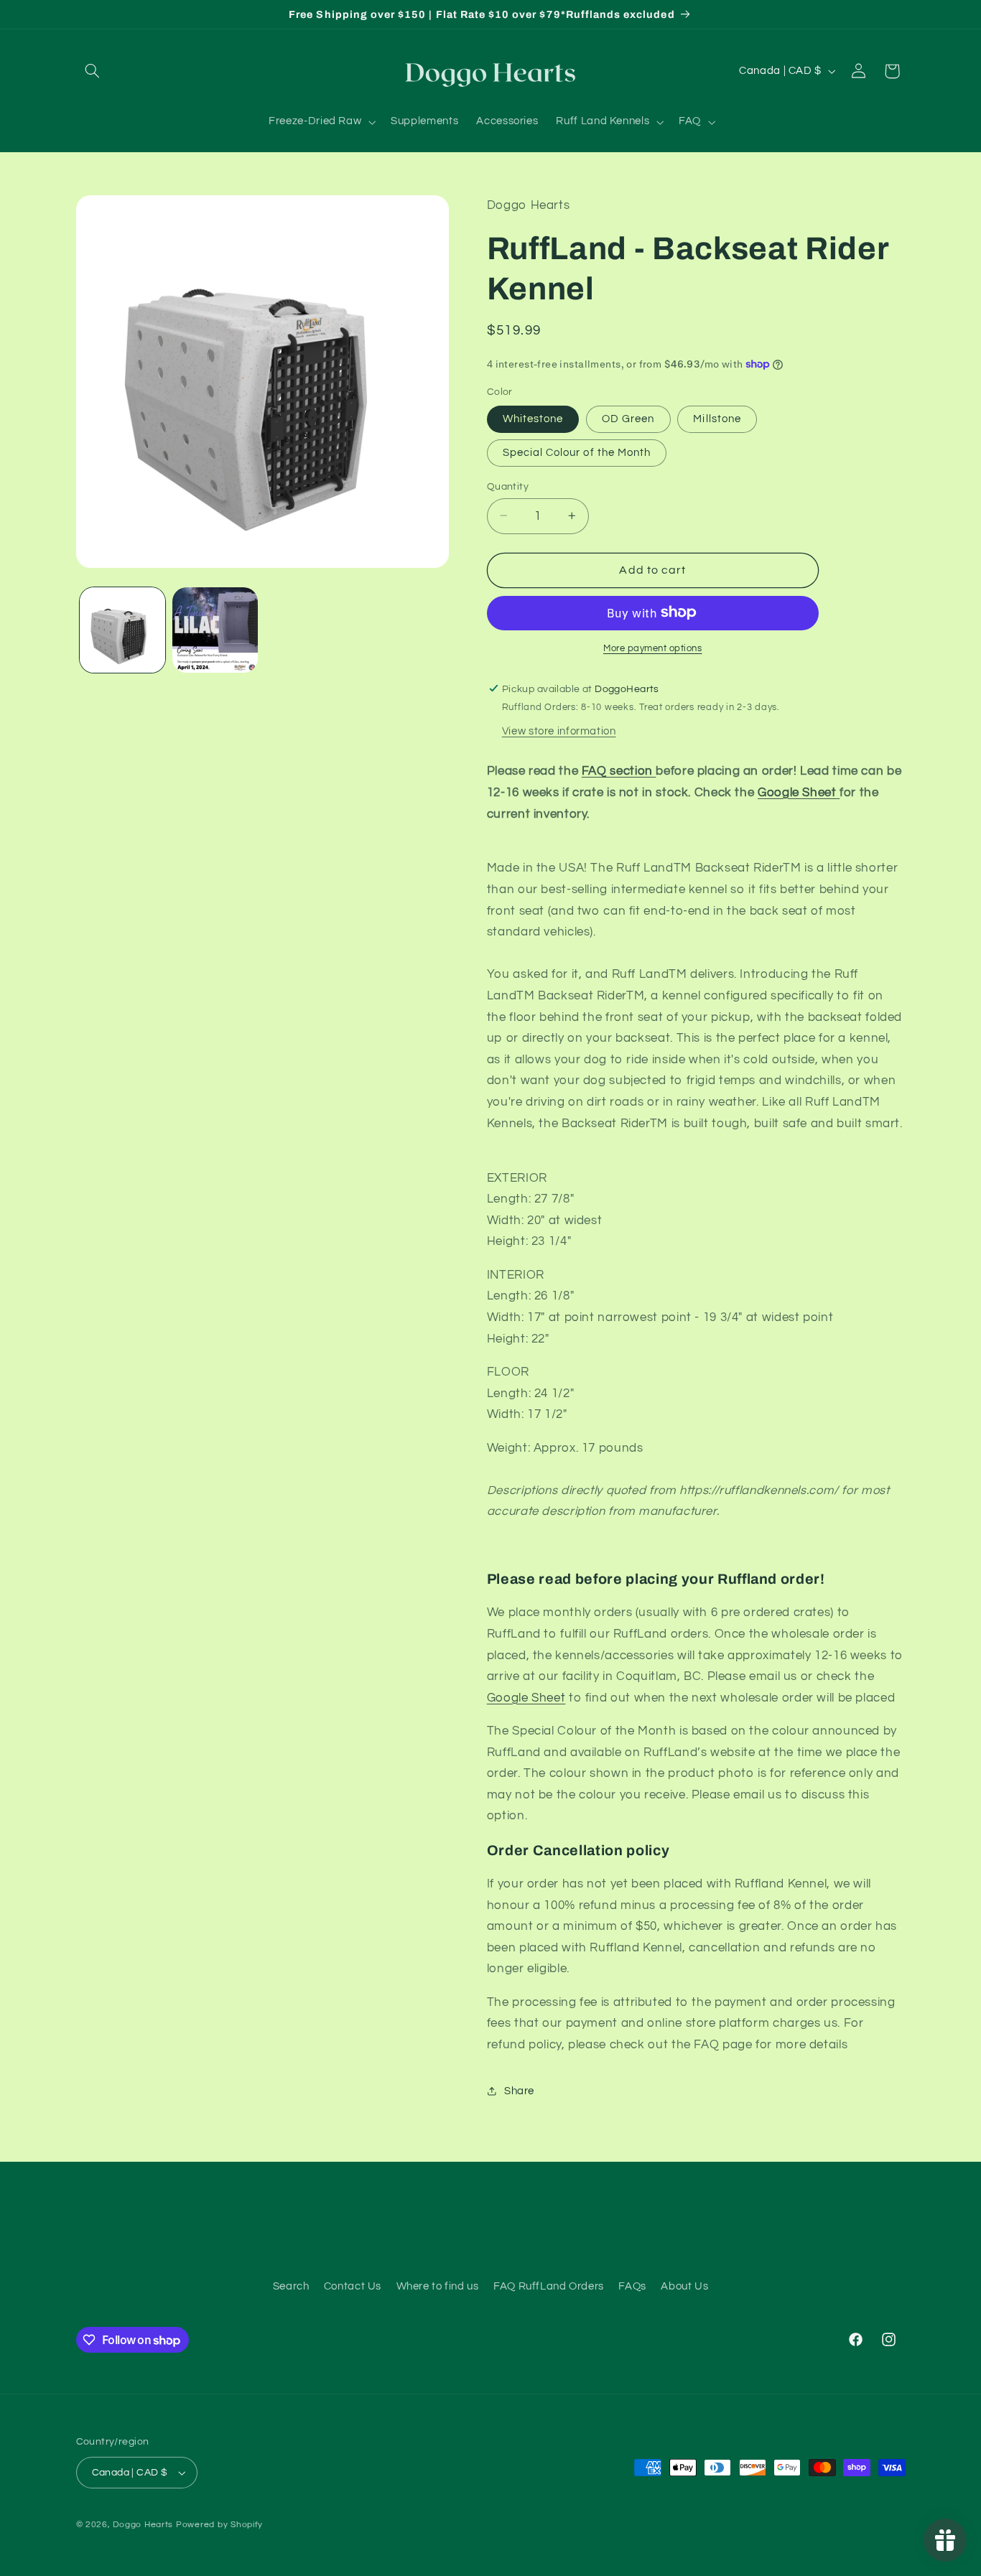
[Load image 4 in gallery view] (215, 630)
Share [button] (519, 2090)
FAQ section (619, 771)
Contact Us (353, 2286)
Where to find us (438, 2286)
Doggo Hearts (143, 2525)
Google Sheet (799, 792)
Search (291, 2286)
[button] (93, 71)
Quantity (508, 486)
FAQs (632, 2286)
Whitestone (533, 418)
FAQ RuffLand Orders (549, 2286)
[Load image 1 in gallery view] (122, 630)
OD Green (628, 418)
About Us (684, 2286)
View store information (559, 731)
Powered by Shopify (219, 2525)
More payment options (653, 648)
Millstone (717, 418)
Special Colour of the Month (577, 452)
